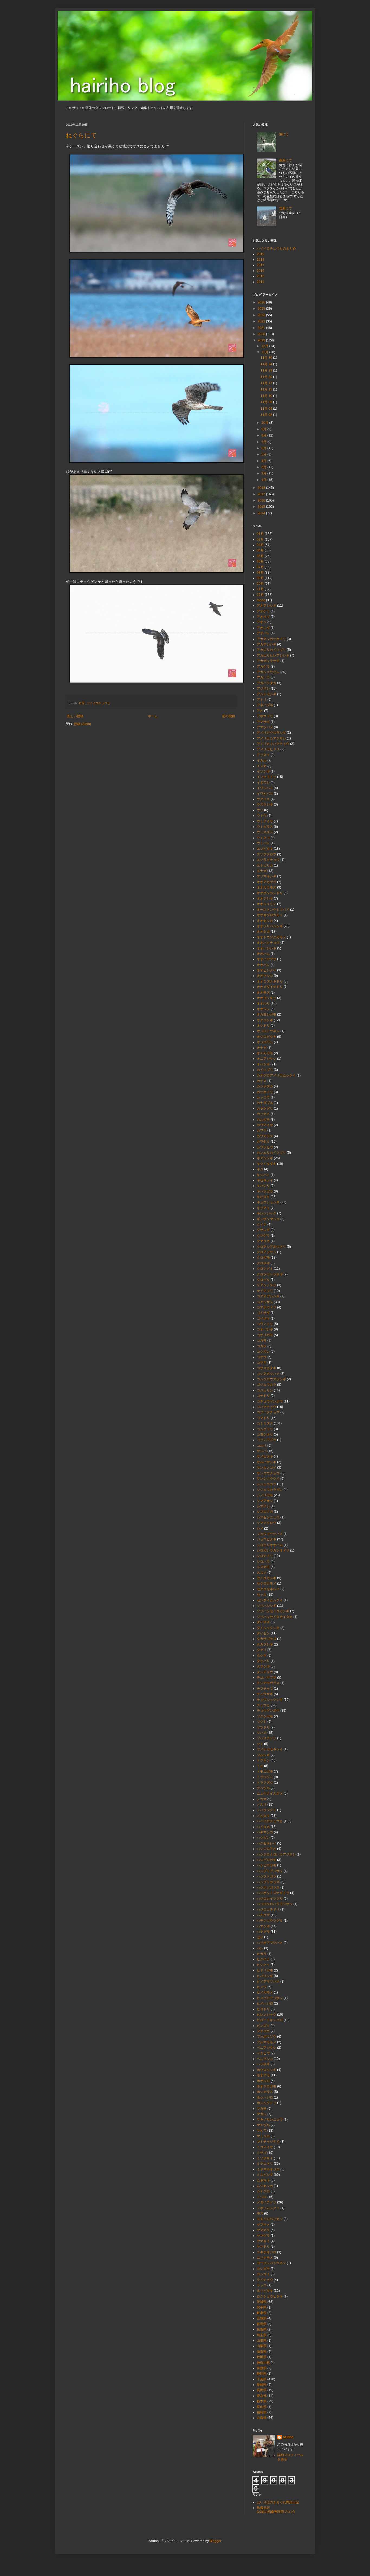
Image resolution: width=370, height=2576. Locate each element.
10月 (265, 423)
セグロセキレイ (268, 1589)
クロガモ (263, 1258)
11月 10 (267, 396)
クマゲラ (263, 1236)
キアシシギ (265, 1158)
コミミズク (265, 1423)
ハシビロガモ (267, 1860)
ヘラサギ (263, 2064)
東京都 (262, 2396)
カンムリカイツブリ (271, 1153)
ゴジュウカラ (267, 1385)
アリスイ (263, 755)
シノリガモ (265, 1495)
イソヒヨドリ (267, 777)
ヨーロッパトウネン (271, 2263)
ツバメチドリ (267, 1738)
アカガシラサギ (268, 661)
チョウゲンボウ (268, 1711)
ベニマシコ (265, 2059)
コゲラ (262, 1357)
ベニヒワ (263, 2053)
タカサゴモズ (267, 1639)
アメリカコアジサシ (271, 738)
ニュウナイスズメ (270, 1793)
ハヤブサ (263, 1932)
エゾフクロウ (267, 854)
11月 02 (267, 415)
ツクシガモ (265, 1716)
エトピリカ (265, 865)
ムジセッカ (265, 2186)
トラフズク (265, 1783)
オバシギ (263, 1064)
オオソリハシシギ (270, 926)
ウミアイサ (265, 821)
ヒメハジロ (265, 2003)
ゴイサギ (263, 1313)
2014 (261, 282)
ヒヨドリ (263, 2009)
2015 (261, 276)
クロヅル (263, 1280)
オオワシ (263, 1009)
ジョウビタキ (267, 1539)
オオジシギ (265, 898)
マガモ (262, 2109)
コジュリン (265, 1390)
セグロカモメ (267, 1583)
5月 (264, 454)
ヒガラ (262, 1954)
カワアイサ (265, 1125)
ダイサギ (263, 1622)
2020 (262, 334)
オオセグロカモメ (270, 915)
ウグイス (263, 799)
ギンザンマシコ (268, 1219)
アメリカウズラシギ (271, 733)
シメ (260, 1528)
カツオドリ (265, 1092)
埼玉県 (262, 2335)
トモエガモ (265, 1772)
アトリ (262, 700)
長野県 (262, 2390)
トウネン (263, 1760)
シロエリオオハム (270, 1545)
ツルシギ (263, 1755)
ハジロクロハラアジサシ (275, 1904)
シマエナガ (265, 1512)
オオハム (263, 954)
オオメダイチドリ (270, 987)
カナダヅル (265, 1103)
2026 (262, 302)
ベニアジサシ (267, 2048)
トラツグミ (265, 1777)
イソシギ (263, 771)
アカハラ (263, 677)
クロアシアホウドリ (271, 1247)
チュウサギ (265, 1694)
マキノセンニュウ (270, 2119)
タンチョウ (265, 1672)
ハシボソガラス (268, 1887)
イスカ (262, 766)
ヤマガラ (263, 2230)
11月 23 (267, 370)
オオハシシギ (267, 948)
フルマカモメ (267, 2042)
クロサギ (263, 1263)
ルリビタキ (265, 2291)
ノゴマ (262, 1799)
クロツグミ (265, 1269)
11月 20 (267, 377)
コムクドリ (265, 1429)
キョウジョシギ (268, 1202)
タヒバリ (263, 1661)
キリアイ (263, 1208)
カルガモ (263, 1120)
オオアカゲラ (267, 882)
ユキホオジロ (267, 2252)
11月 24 (267, 364)
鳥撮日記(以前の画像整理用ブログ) (276, 2510)
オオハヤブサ (267, 959)
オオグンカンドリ (270, 893)
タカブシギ (265, 1644)
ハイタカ (263, 1827)
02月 (260, 539)
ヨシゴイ (263, 2274)
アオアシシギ (267, 606)
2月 (264, 473)
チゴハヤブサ (267, 1678)
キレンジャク (267, 1213)
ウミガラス (265, 827)
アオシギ (263, 628)
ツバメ (262, 1733)
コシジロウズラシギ (271, 1379)
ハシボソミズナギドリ (273, 1893)
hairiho (288, 2437)
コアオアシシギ (268, 1296)
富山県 (262, 2407)
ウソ (260, 810)
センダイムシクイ (270, 1600)
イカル (262, 760)
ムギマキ (263, 2180)
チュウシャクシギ (270, 1700)
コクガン (263, 1352)
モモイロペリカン (270, 2219)
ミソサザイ (265, 2158)
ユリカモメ (265, 2258)
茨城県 (262, 2302)
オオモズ (263, 993)
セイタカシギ (267, 1578)
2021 (262, 328)
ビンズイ (263, 2026)
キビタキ (263, 1197)
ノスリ (262, 1805)
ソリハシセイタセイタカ (275, 1617)
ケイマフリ (265, 1291)
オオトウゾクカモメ (271, 937)
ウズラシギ (265, 804)
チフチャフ (265, 1689)
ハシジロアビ (267, 1849)
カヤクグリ (265, 1108)
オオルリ (263, 1003)
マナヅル (263, 2125)
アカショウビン (268, 672)
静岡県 (262, 2374)
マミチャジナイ (268, 2142)
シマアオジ (265, 1501)
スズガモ (263, 1567)
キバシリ (263, 1186)
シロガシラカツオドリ (273, 1550)
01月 (260, 534)
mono (261, 600)
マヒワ (262, 2131)
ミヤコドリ (265, 2164)
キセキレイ (265, 1180)
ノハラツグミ (267, 1810)
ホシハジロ (265, 2097)
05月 (260, 556)
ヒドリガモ (265, 1970)
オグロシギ (265, 1020)
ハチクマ (263, 1915)
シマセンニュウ (268, 1517)
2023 (262, 315)
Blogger (215, 2541)
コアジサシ (265, 1302)
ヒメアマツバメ (268, 1982)
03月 (260, 545)
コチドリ (263, 1396)
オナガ (262, 1048)
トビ (260, 1766)
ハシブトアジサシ (270, 1871)
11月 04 (267, 409)
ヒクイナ (263, 1959)
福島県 (262, 2412)
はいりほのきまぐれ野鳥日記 (278, 2502)
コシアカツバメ (268, 1374)
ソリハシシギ (267, 1606)
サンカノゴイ (267, 1468)
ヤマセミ (263, 2241)
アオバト (263, 633)
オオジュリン (267, 904)
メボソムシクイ (268, 2208)
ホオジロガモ (267, 2086)
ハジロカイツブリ (270, 1899)
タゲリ (262, 1650)
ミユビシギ (265, 2175)
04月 (260, 550)
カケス (262, 1081)
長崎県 (262, 2385)
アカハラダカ (267, 683)
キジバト (263, 1175)
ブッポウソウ (267, 2037)
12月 (265, 346)
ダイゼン (263, 1633)
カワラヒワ (265, 1147)
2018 (261, 260)
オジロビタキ (267, 1037)
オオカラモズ (267, 887)
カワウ (262, 1130)
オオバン (263, 965)
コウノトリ (265, 1324)
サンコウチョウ (268, 1473)
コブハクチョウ (268, 1412)
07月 (260, 567)
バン (260, 1948)
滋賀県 (262, 2352)
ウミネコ (263, 838)
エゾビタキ (265, 849)
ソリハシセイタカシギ (273, 1611)
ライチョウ (265, 2280)
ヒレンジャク (267, 2015)
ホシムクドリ (267, 2103)
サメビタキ (265, 1456)
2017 (261, 265)
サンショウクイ (268, 1479)
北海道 (262, 2418)
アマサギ (263, 722)
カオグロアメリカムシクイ (276, 1075)
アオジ (262, 622)
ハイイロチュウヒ (98, 703)
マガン (262, 2114)
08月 (260, 573)
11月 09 (267, 402)
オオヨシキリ (267, 998)
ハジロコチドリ (268, 1909)
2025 (262, 309)
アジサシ (263, 689)
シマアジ (263, 1506)
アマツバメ (265, 727)
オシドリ (263, 1026)
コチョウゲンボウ (270, 1401)
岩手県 (262, 2307)
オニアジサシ (267, 1059)
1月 (264, 480)
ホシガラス (265, 2092)
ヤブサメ (263, 2225)
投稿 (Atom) (82, 724)
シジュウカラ (267, 1484)
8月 (264, 435)
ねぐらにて (81, 135)
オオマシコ (265, 976)
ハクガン (263, 1838)
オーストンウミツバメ (273, 910)
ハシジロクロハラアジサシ (276, 1854)
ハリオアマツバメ (270, 1943)
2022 (262, 321)
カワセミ (263, 1142)
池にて (284, 134)
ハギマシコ (265, 1832)
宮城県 (262, 2318)
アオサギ (263, 617)
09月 (260, 578)
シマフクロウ (267, 1523)
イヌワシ (263, 783)
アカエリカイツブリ (271, 650)
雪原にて (285, 208)
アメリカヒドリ (268, 749)
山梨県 (262, 2346)
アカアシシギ (267, 644)
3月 (264, 467)
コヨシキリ (265, 1434)
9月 (264, 429)
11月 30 (267, 358)
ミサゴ (262, 2153)
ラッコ (262, 2285)
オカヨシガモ (267, 1014)
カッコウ (263, 1097)
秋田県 (262, 2357)
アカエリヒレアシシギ (273, 655)
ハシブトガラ (267, 1876)
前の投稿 (229, 716)
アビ (260, 711)
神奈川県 (263, 2363)
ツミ (260, 1744)
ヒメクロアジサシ (270, 1998)
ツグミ (262, 1722)
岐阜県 (262, 2313)
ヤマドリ (263, 2247)
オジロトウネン (268, 1031)
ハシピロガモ (267, 1865)
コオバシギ (265, 1329)
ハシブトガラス (268, 1882)
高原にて (285, 160)
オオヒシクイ (267, 970)
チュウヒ (263, 1705)
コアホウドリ (267, 1307)
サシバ (262, 1451)
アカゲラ (263, 667)
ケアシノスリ (267, 1285)
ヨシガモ (263, 2269)
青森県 (262, 2368)
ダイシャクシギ (268, 1628)
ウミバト (263, 843)
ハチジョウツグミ (270, 1921)
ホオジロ (263, 2081)
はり (260, 1937)
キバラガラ (265, 1191)
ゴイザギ (263, 1318)
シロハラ (263, 1562)
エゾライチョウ (268, 860)
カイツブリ (265, 1070)
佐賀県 (262, 2329)
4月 (264, 461)
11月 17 (267, 383)
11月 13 (267, 389)
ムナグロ (263, 2191)
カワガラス (265, 1136)
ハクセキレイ (267, 1843)
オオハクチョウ (268, 943)
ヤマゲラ (263, 2236)
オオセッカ (265, 921)
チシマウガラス (268, 1683)
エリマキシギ (267, 876)
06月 (260, 561)
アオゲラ (263, 611)
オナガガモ (265, 1053)
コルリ (262, 1446)
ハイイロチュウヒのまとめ (276, 248)
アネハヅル (265, 705)
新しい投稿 (75, 716)
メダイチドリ (267, 2202)
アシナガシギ (267, 694)
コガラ (262, 1346)
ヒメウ (262, 1987)
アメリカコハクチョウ (273, 744)
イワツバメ (265, 788)
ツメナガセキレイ (270, 1749)
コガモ (262, 1340)
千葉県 (262, 2379)
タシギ (262, 1656)
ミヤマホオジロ (268, 2169)
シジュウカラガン (270, 1490)
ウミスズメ (265, 832)
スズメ (262, 1573)
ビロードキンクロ (270, 2020)
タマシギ (263, 1666)
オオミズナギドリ (270, 981)
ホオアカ (263, 2075)
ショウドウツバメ (270, 1534)
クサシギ (263, 1230)
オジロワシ (265, 1042)
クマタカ (263, 1241)
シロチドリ (265, 1556)
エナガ (262, 871)
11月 (82, 703)
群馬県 (262, 2324)
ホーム (153, 716)
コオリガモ (265, 1335)
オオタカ (263, 932)
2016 (261, 271)
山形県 (262, 2341)
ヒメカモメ (265, 1992)
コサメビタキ (267, 1368)
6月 (264, 448)
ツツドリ (263, 1727)
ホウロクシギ (267, 2070)
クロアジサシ (267, 1252)
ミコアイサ (265, 2147)
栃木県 (262, 2401)
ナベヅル (263, 1788)
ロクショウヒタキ (270, 2296)
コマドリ (263, 1418)
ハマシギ (263, 1926)
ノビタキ (263, 1816)
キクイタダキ (267, 1164)
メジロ (262, 2197)
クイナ (262, 1224)
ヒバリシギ (265, 1976)
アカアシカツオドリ (271, 639)
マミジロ (263, 2136)
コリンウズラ (267, 1440)
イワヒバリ (265, 794)
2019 (261, 254)
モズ (260, 2213)
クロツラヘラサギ (270, 1274)
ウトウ (262, 816)
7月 (264, 442)
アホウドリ (265, 716)
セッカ (262, 1595)
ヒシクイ (263, 1965)
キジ (260, 1169)
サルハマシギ (267, 1462)
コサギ (262, 1363)
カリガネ (263, 1114)
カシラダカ (265, 1086)
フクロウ (263, 2031)
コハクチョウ (267, 1407)
